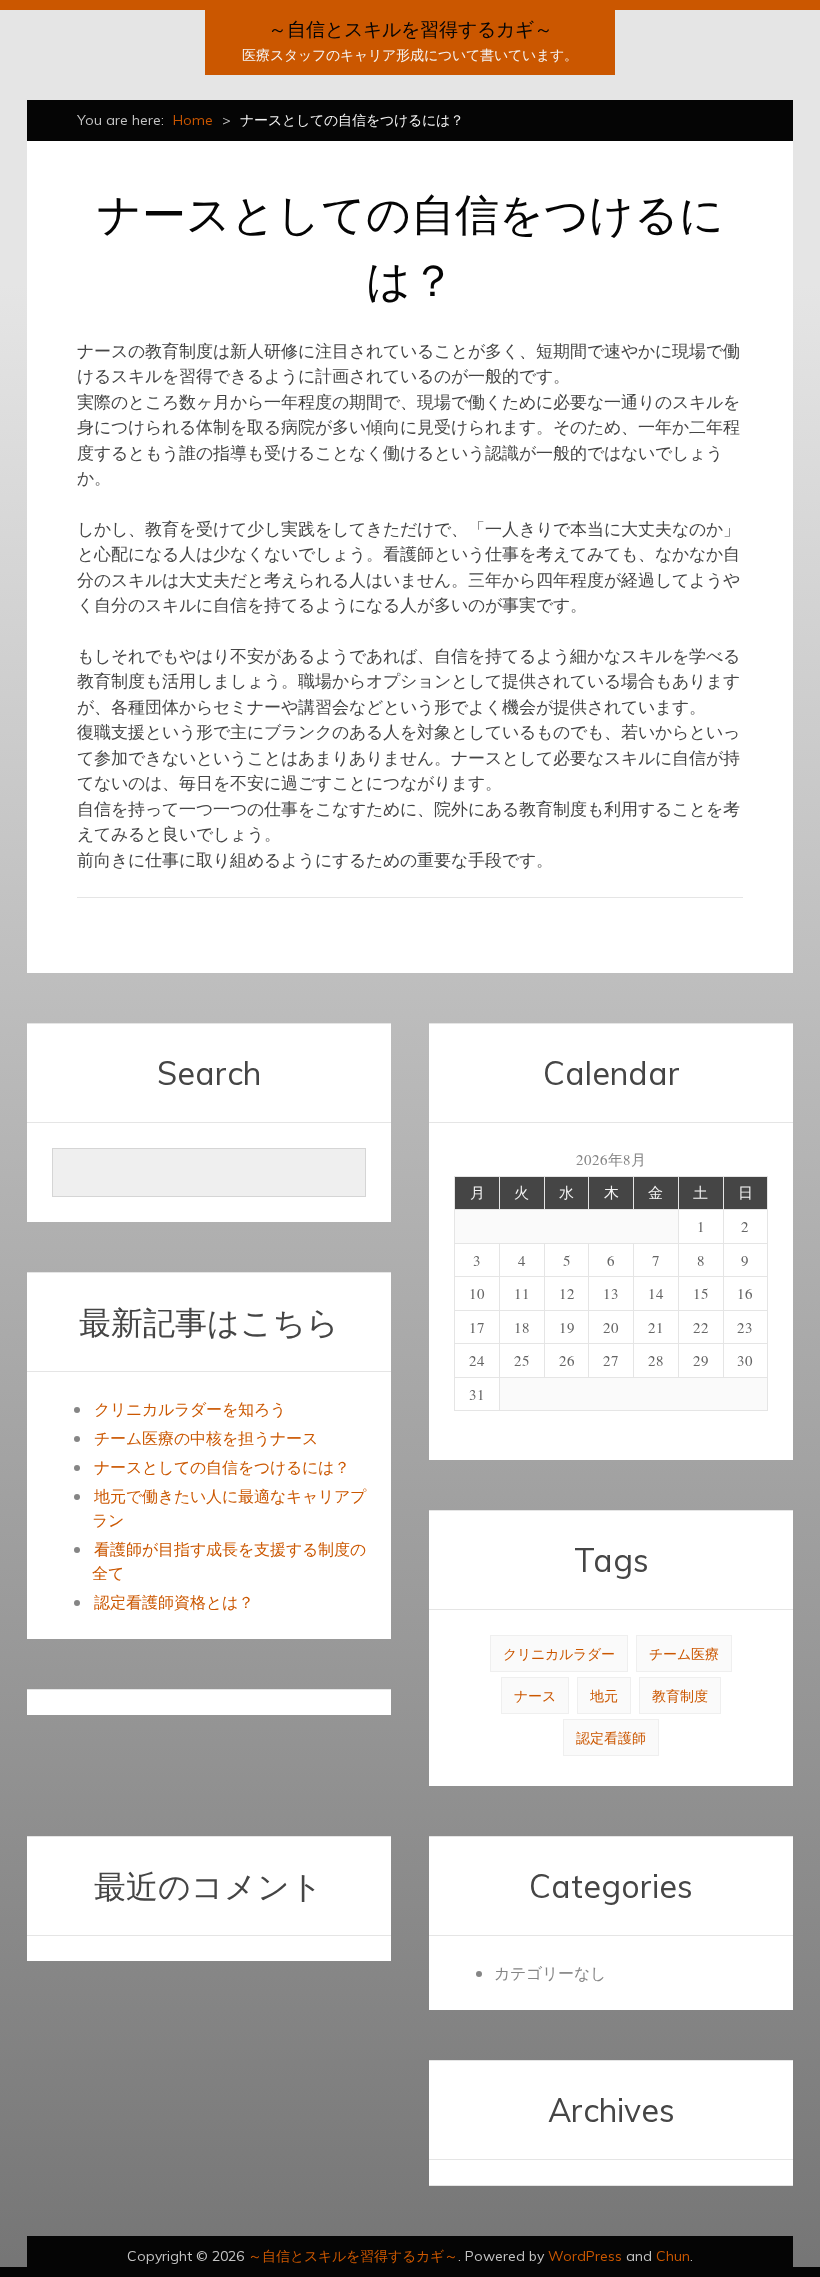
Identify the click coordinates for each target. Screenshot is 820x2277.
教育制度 (680, 1695)
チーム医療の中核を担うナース (206, 1437)
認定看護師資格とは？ (174, 1601)
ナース (535, 1695)
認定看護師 (611, 1737)
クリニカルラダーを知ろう (190, 1408)
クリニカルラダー (559, 1653)
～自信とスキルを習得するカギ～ (410, 29)
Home (193, 120)
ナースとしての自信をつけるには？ (222, 1466)
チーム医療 (684, 1653)
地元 (604, 1695)
